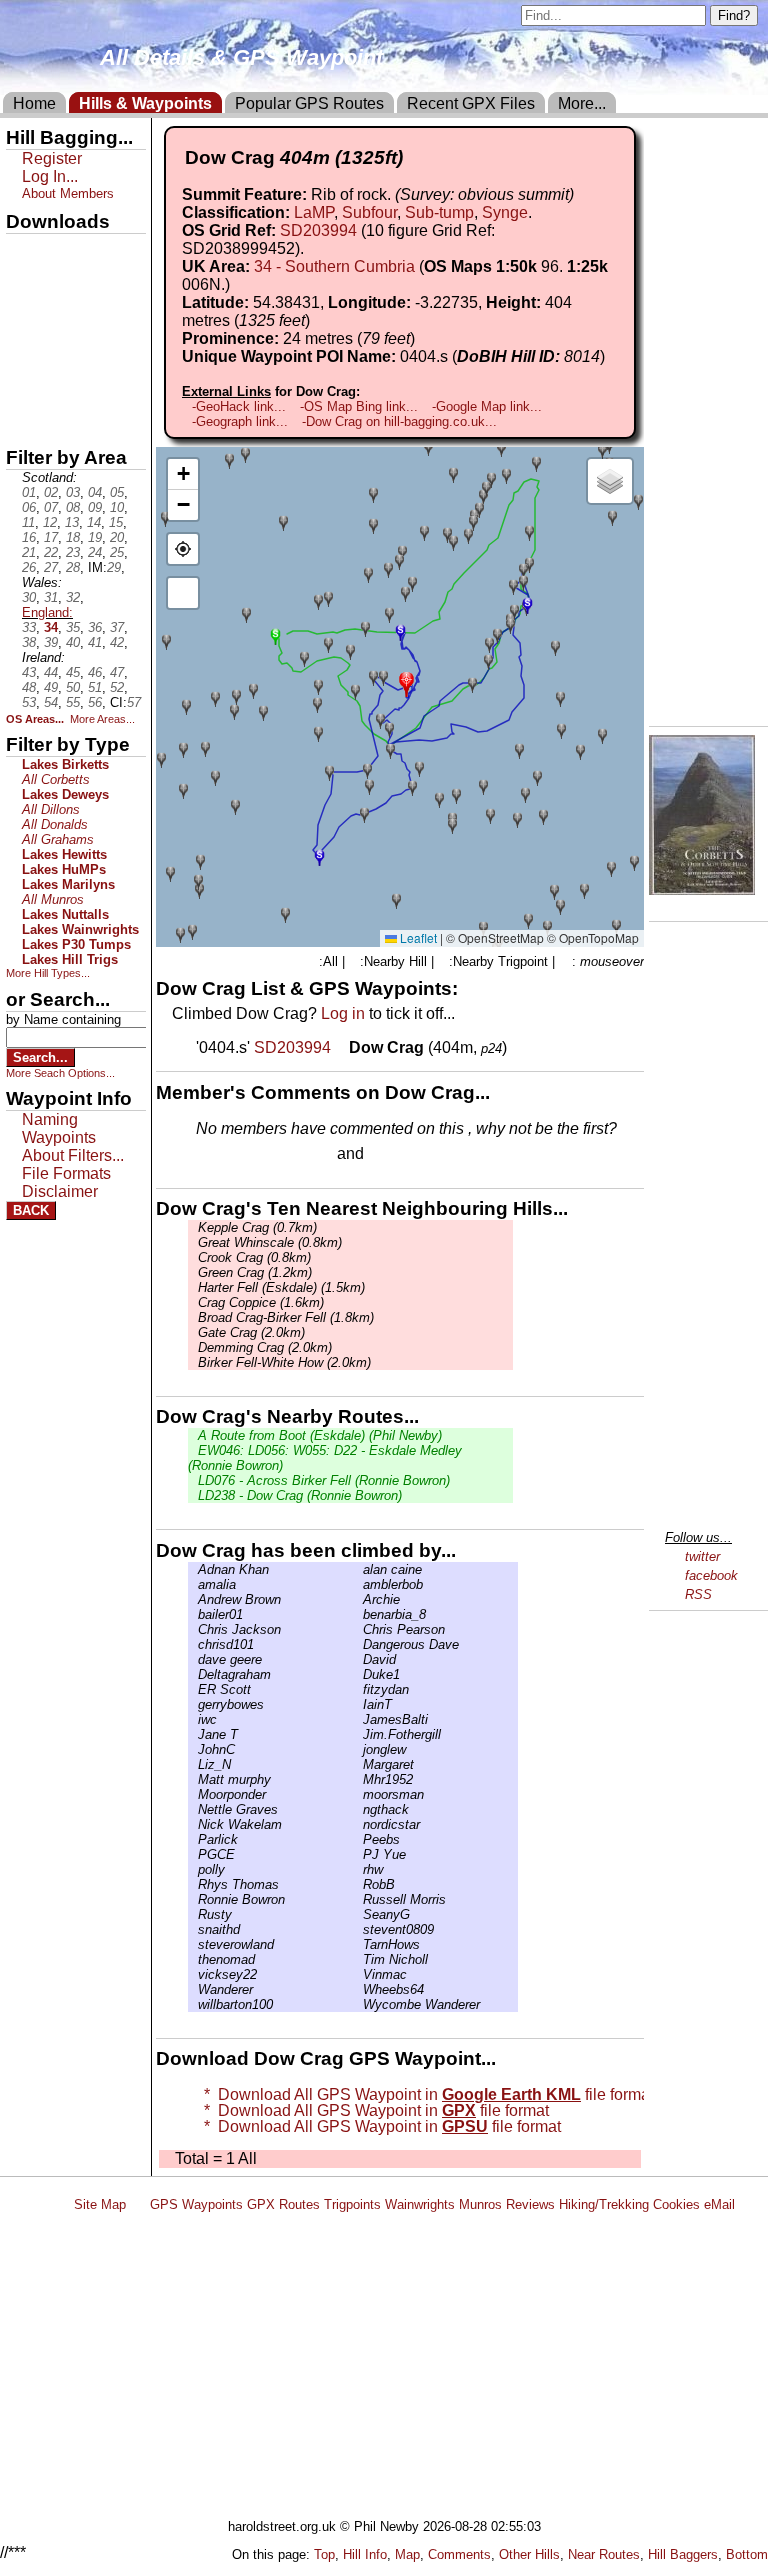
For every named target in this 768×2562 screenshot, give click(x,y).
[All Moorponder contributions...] (193, 1794)
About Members (68, 193)
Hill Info (365, 2554)
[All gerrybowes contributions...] (193, 1704)
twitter (702, 1556)
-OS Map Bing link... (359, 406)
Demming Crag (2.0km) (265, 1347)
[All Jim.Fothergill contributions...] (358, 1734)
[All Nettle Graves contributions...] (193, 1809)
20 (117, 537)
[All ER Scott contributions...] (193, 1689)
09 (95, 507)
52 (117, 687)
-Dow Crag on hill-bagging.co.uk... (399, 421)
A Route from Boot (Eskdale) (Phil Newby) (320, 1435)
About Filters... (73, 1155)
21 (29, 552)
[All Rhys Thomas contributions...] (193, 1884)
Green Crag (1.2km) (255, 1272)
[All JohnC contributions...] (193, 1749)
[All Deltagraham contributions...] (193, 1674)
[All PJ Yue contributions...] (358, 1854)
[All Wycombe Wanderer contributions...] (358, 2004)
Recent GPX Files (471, 103)
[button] (406, 682)
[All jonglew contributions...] (358, 1749)
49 (51, 687)
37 (117, 627)
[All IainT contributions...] (358, 1704)
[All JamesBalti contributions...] (358, 1719)
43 (29, 672)
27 (51, 567)
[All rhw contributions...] (358, 1869)
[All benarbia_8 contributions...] (358, 1614)
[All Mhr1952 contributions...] (358, 1779)
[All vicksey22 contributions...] (193, 1974)
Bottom (747, 2554)
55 (73, 702)
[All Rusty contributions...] (193, 1914)
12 (50, 522)
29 (114, 567)
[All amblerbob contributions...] (358, 1584)
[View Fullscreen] (183, 593)
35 (73, 627)
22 (51, 552)
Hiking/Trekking (604, 2204)
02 (51, 492)
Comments (459, 2554)
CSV (23, 421)
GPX (23, 251)
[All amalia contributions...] (193, 1584)
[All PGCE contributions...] (193, 1854)
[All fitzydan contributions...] (358, 1689)
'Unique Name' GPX (70, 284)
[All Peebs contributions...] (358, 1839)
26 (29, 567)
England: (47, 612)
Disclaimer (60, 1191)
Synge (505, 212)
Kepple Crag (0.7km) (257, 1227)
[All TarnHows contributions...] (358, 1944)
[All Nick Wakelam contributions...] (193, 1824)
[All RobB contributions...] (358, 1884)
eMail (719, 2204)
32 (73, 597)
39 (51, 642)
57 (134, 702)
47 (117, 672)
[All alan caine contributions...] (358, 1569)
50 (73, 687)
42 (117, 642)
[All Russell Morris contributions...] (358, 1899)
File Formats (66, 1173)
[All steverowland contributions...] (193, 1944)
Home (34, 103)
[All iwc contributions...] (193, 1719)
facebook (711, 1575)
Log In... (409, 1155)
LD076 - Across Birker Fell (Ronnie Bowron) (324, 1480)
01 (29, 492)
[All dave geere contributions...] (193, 1659)
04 (95, 492)
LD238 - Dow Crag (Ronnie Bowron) (300, 1495)
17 (51, 537)
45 (73, 672)
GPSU (27, 319)
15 (116, 522)
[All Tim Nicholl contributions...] (358, 1959)
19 (95, 537)
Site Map (100, 2204)
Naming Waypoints (59, 1128)
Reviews (530, 2204)
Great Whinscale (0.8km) (270, 1242)
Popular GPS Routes (309, 103)
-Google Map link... (487, 406)
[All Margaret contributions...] (358, 1764)
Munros (480, 2204)
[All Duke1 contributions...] (358, 1674)
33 (29, 627)
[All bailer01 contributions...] (193, 1614)
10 (117, 507)
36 (95, 627)
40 (73, 642)
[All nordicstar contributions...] (358, 1824)
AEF (23, 387)
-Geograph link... (240, 421)
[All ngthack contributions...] (358, 1809)
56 (95, 702)
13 (72, 522)
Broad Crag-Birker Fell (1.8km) (286, 1317)
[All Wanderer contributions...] (193, 1989)
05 (117, 492)
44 (51, 672)
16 (29, 537)
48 (29, 687)
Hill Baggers (683, 2554)
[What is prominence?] (424, 338)
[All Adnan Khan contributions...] (193, 1569)
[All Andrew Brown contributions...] (193, 1599)
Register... (245, 1155)
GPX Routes (283, 2204)
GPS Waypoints (196, 2204)
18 (73, 537)
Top (324, 2554)
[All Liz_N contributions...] (193, 1764)
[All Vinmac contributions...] (358, 1974)
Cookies (676, 2204)
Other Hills (529, 2554)
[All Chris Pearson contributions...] (358, 1629)
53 (29, 702)
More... (582, 103)
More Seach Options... (60, 1073)
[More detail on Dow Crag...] (342, 1047)
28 (73, 567)
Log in (343, 1013)
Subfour (369, 212)
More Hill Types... (48, 973)
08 (73, 507)
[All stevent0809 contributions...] (358, 1929)
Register (52, 158)
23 (73, 552)
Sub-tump (439, 212)
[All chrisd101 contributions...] (193, 1644)
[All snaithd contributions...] (193, 1929)
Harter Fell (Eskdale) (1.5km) (281, 1287)
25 (117, 552)
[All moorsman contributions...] (358, 1794)
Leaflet (417, 937)
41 (95, 642)
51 (95, 687)
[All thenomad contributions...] (193, 1959)
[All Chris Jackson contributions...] (193, 1629)
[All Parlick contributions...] (193, 1839)
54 (51, 702)
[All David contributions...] (358, 1659)
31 (51, 597)
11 (28, 522)
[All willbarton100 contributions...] (193, 2004)
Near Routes (604, 2554)
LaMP (314, 212)
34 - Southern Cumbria (334, 266)
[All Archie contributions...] (358, 1599)
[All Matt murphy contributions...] (193, 1779)
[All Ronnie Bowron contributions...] (193, 1899)
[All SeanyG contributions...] (358, 1914)
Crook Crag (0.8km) (254, 1257)
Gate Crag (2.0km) (251, 1332)
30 (29, 597)
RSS (698, 1594)
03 (73, 492)
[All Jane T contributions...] (193, 1734)
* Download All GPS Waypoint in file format (425, 2094)
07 (51, 507)
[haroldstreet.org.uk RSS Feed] (138, 2204)
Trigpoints (352, 2204)
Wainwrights (420, 2204)
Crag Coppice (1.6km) (261, 1302)
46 (95, 672)
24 (95, 552)
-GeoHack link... (239, 406)
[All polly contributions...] (193, 1869)
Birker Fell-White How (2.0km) (284, 1362)
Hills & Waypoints (145, 103)
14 (94, 522)
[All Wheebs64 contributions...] (358, 1989)
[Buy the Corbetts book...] (702, 889)
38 (29, 642)
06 (29, 507)
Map (407, 2554)
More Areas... (102, 719)
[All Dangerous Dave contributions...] (358, 1644)
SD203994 (318, 230)
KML (23, 353)
